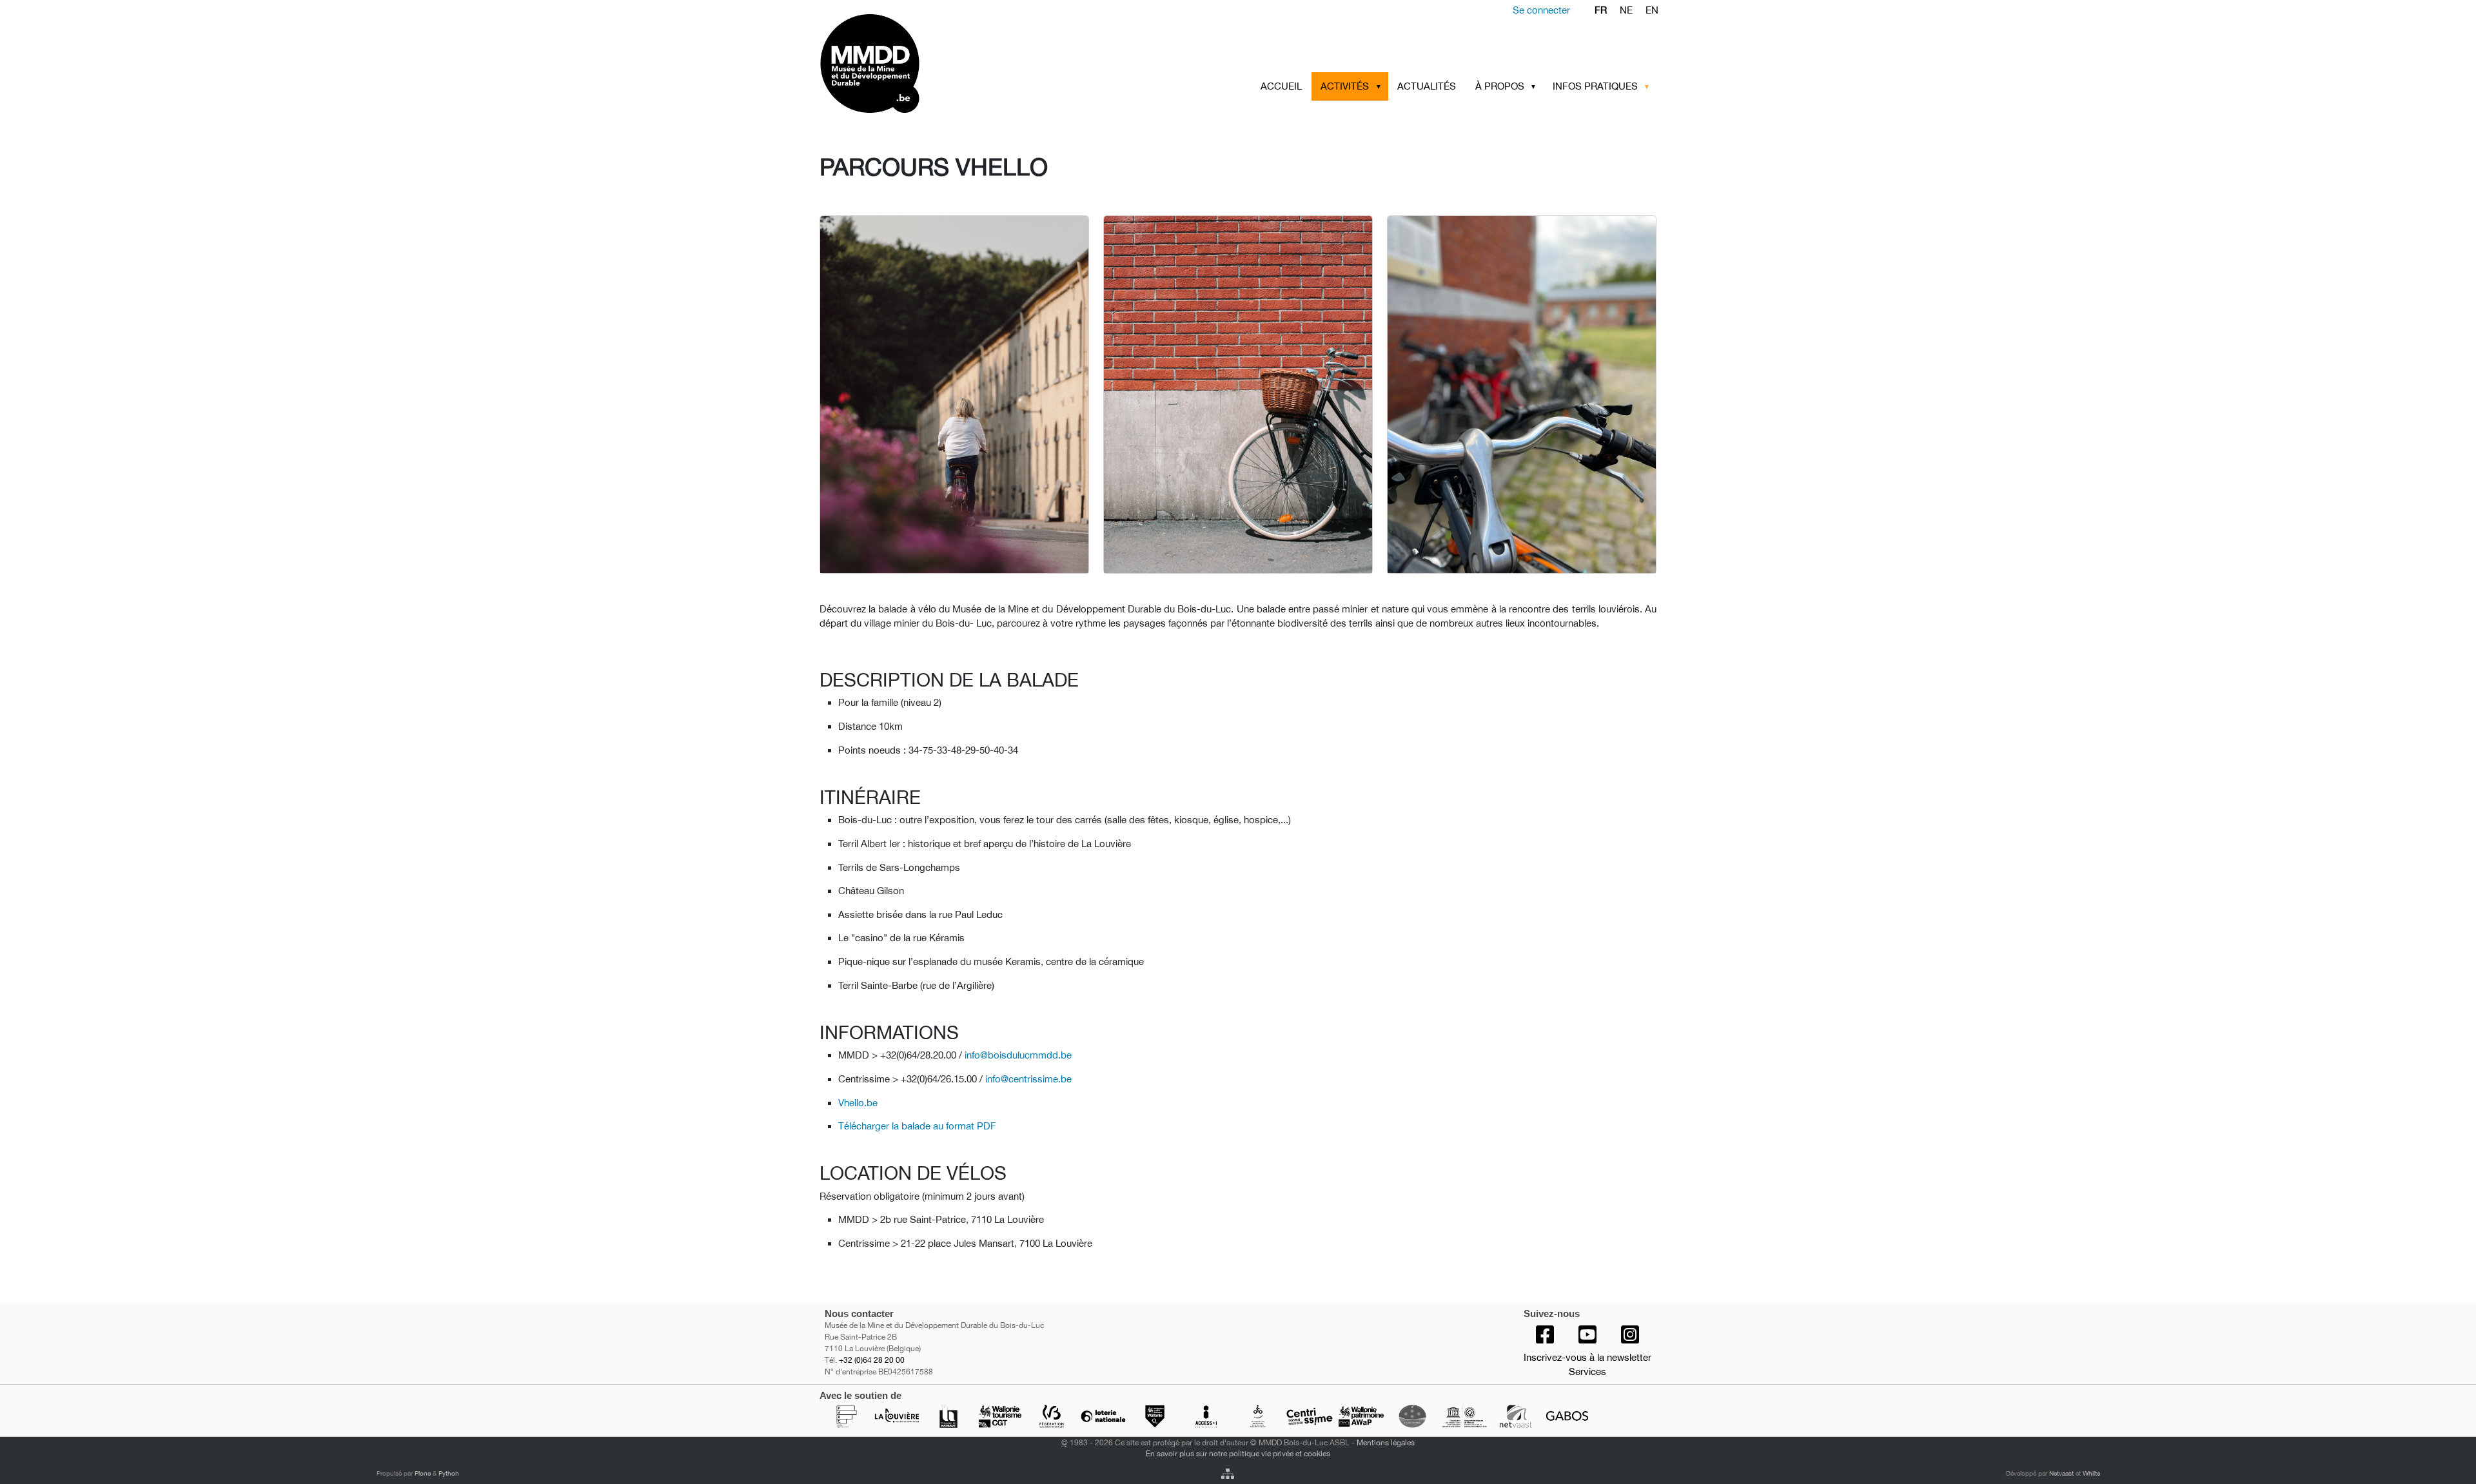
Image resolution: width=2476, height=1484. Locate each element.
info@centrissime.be (1028, 1079)
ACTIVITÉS (1345, 86)
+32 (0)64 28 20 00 (872, 1360)
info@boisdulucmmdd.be (1018, 1055)
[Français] (920, 63)
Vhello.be (858, 1103)
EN (1652, 10)
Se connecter (1541, 10)
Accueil (1281, 86)
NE (1626, 10)
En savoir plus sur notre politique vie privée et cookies (1238, 1453)
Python (449, 1473)
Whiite (2091, 1473)
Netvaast (2061, 1473)
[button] (1380, 86)
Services (1587, 1372)
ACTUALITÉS (1427, 86)
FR (1601, 10)
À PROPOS (1500, 86)
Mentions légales (1386, 1442)
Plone (423, 1473)
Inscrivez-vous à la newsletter (1587, 1357)
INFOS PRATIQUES (1595, 86)
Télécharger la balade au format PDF (917, 1126)
